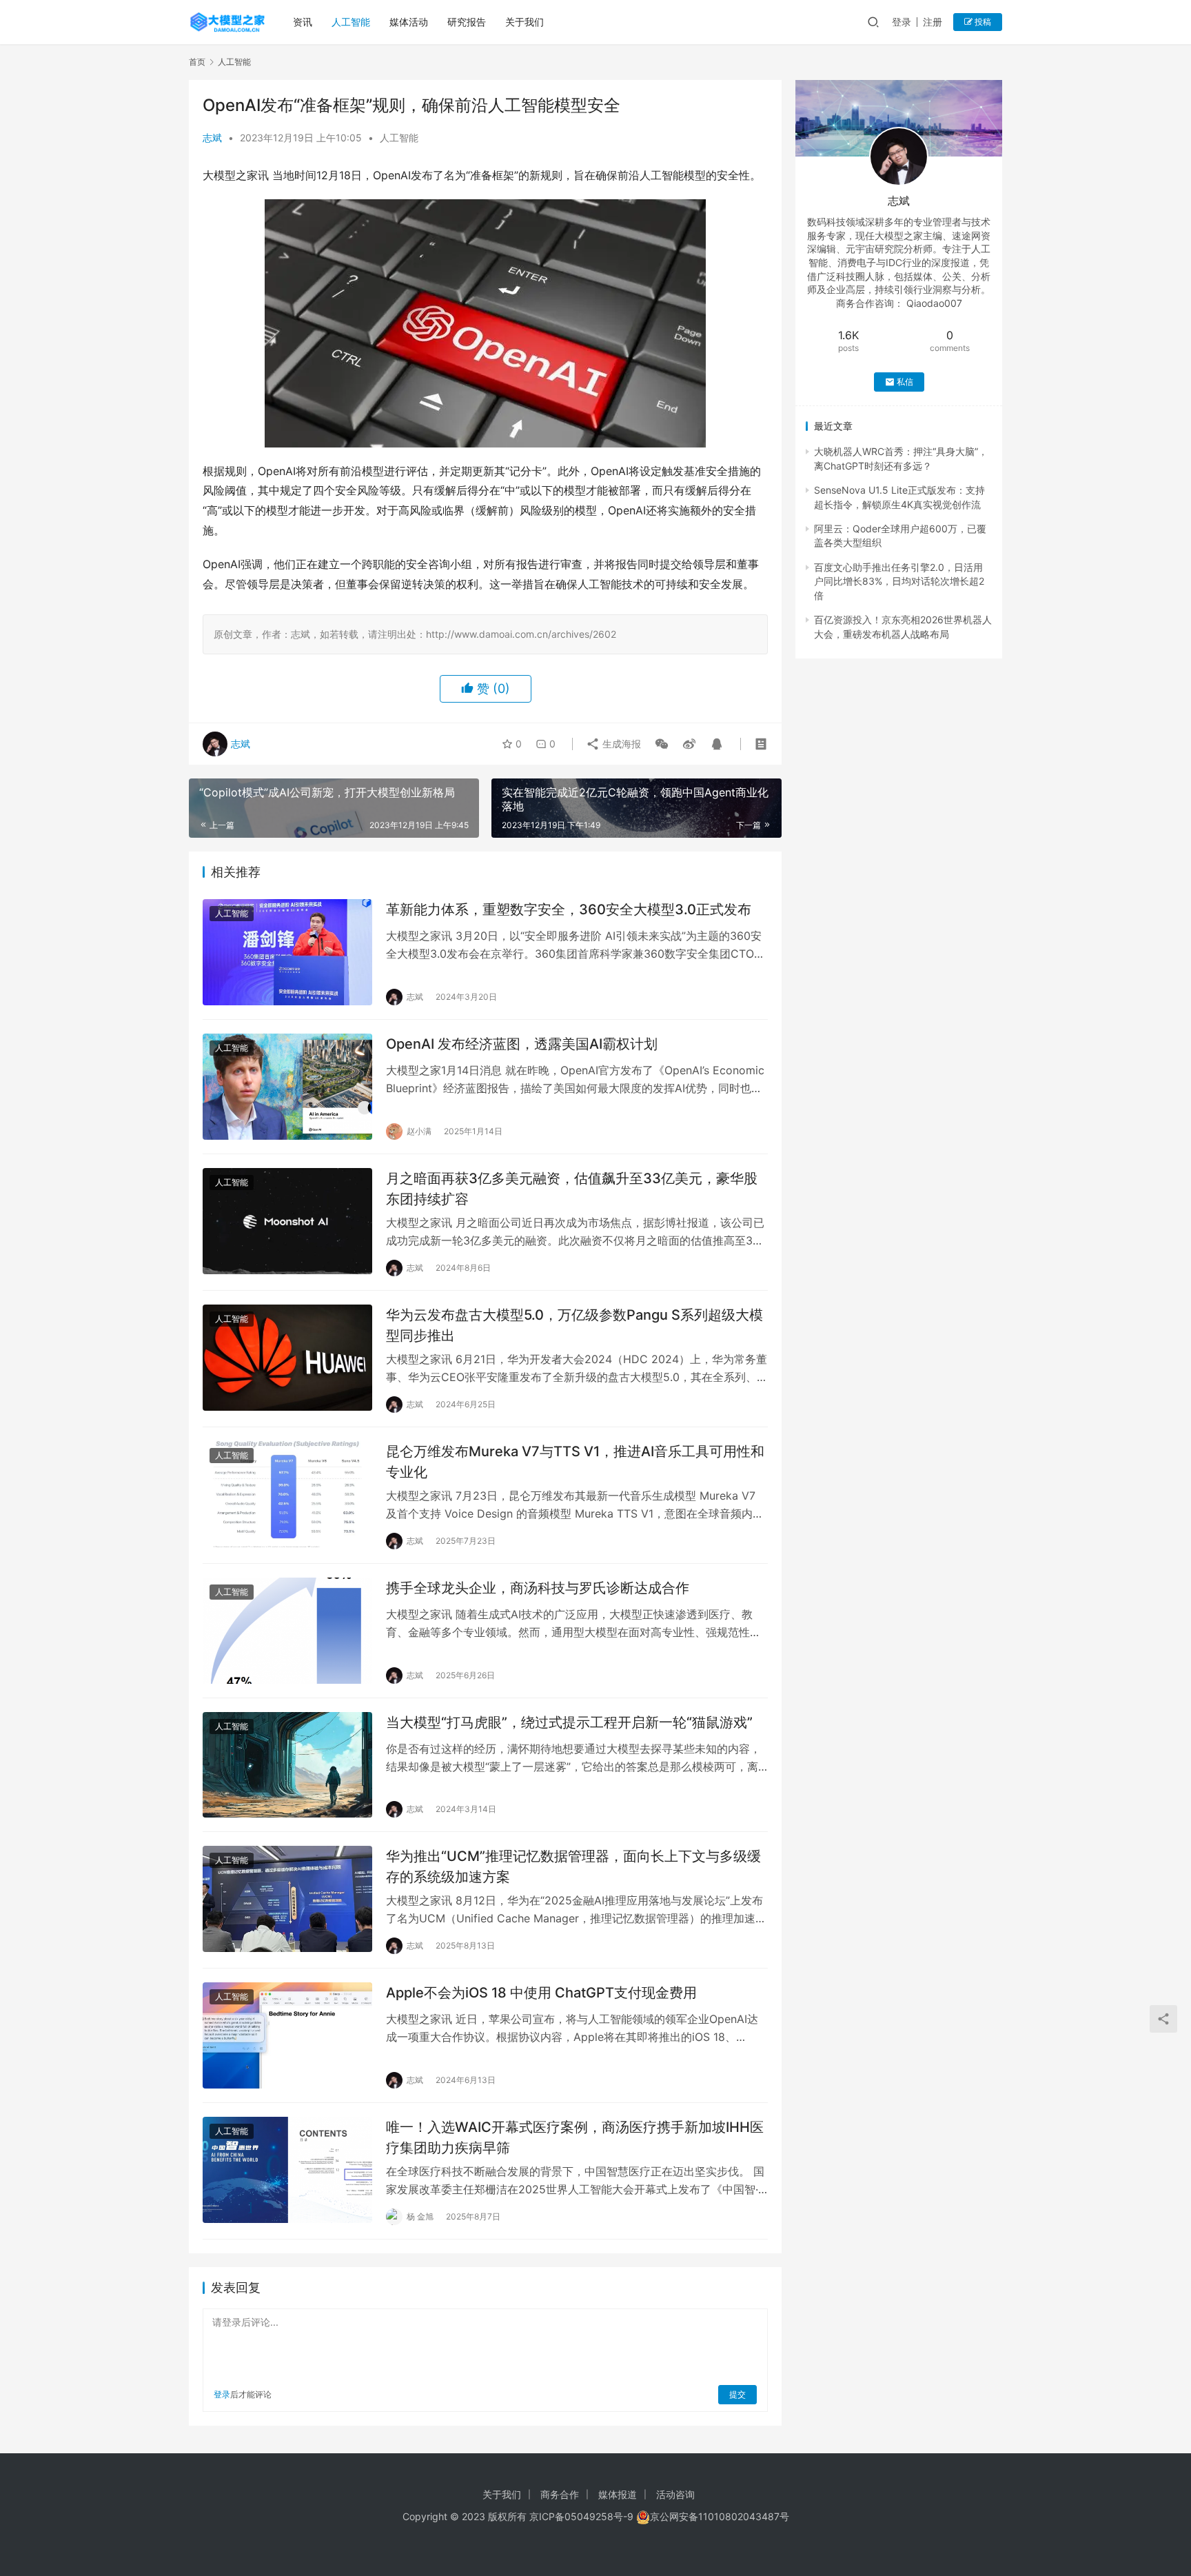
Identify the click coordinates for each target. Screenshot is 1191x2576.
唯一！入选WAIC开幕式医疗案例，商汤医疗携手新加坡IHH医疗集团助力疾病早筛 (575, 2137)
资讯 (303, 22)
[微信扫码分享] (662, 744)
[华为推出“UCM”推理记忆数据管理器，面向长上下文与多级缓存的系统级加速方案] (287, 1899)
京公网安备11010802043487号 (720, 2516)
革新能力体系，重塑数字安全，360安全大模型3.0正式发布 (569, 909)
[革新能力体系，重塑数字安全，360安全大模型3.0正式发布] (287, 952)
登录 (902, 22)
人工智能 (351, 22)
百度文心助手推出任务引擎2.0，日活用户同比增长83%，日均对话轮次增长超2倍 (899, 581)
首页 (197, 62)
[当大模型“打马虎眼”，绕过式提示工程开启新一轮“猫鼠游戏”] (287, 1765)
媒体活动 (409, 22)
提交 (737, 2394)
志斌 (212, 138)
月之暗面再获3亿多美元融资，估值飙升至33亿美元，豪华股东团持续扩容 (572, 1188)
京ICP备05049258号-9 (581, 2516)
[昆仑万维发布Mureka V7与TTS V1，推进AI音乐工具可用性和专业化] (287, 1494)
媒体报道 (618, 2494)
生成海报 (620, 744)
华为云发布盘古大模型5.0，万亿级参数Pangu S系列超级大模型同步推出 (574, 1325)
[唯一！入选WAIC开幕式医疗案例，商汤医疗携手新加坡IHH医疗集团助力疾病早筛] (287, 2170)
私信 (905, 382)
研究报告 (467, 22)
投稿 (982, 22)
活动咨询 (675, 2494)
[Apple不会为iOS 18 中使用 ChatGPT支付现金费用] (287, 2035)
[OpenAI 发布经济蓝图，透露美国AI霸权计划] (287, 1087)
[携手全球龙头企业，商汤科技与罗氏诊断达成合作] (287, 1631)
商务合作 (560, 2494)
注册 (933, 22)
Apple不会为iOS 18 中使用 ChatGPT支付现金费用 (541, 1993)
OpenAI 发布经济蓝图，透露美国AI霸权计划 (522, 1044)
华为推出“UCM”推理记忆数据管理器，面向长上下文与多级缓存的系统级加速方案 (573, 1866)
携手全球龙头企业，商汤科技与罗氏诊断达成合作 (538, 1588)
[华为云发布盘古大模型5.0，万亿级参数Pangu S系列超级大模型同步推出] (287, 1358)
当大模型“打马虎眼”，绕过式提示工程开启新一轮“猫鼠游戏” (569, 1722)
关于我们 (525, 22)
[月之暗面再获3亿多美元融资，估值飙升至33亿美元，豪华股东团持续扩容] (287, 1221)
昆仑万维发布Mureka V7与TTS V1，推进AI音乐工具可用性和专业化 (575, 1461)
